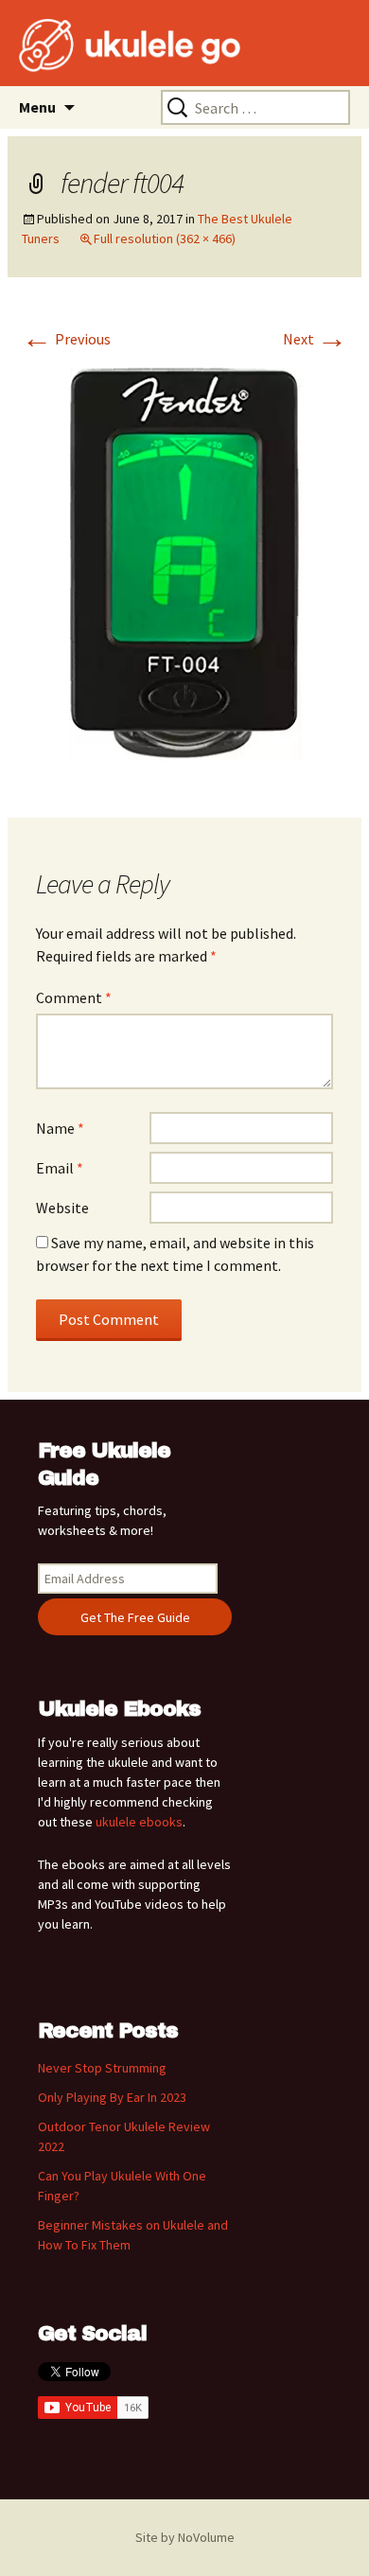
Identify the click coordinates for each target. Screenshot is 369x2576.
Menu (37, 107)
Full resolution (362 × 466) (165, 238)
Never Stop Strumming (102, 2068)
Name (60, 1128)
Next (315, 339)
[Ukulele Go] (104, 45)
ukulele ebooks (139, 1822)
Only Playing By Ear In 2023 (112, 2097)
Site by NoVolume (185, 2537)
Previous (66, 339)
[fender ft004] (184, 568)
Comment (74, 997)
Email (60, 1168)
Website (62, 1208)
